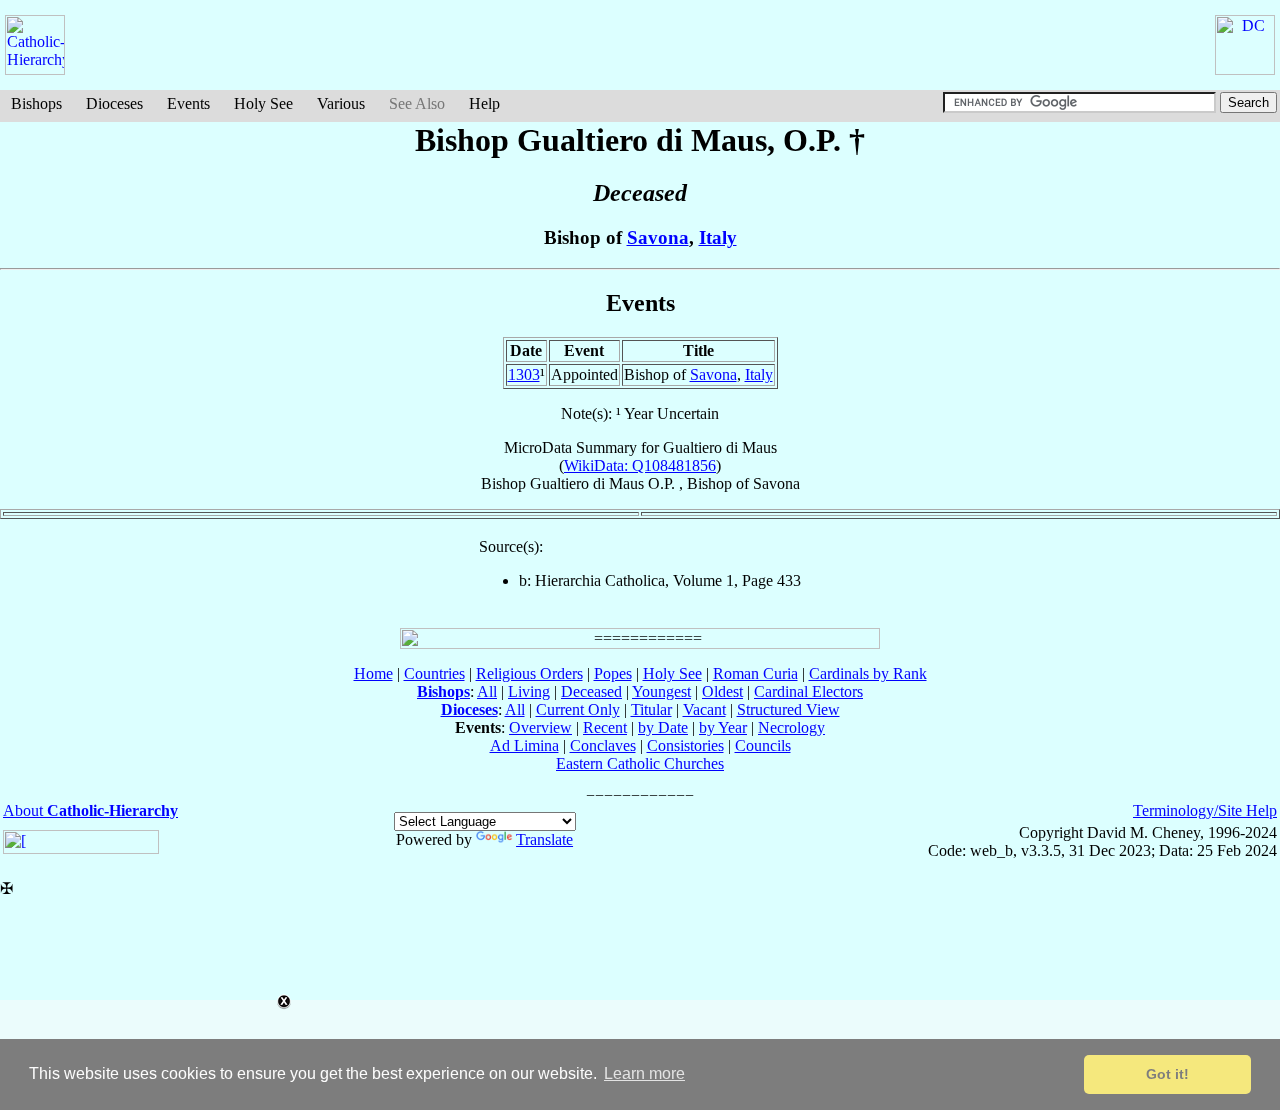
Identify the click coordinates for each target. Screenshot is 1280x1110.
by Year (723, 727)
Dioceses (114, 103)
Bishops (36, 103)
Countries (434, 673)
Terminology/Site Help (1205, 810)
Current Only (578, 709)
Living (529, 691)
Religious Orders (529, 673)
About (90, 810)
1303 (524, 374)
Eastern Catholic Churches (640, 763)
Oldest (722, 691)
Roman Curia (755, 673)
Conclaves (603, 745)
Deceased (591, 691)
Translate (544, 839)
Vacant (704, 709)
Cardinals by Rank (868, 673)
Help (484, 103)
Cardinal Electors (808, 691)
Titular (651, 709)
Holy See (263, 103)
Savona (658, 237)
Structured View (788, 709)
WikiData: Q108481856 (640, 465)
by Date (663, 727)
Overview (540, 727)
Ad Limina (524, 745)
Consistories (685, 745)
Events (188, 103)
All (487, 691)
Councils (763, 745)
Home (373, 673)
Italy (718, 237)
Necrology (791, 727)
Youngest (661, 691)
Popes (613, 673)
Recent (605, 727)
